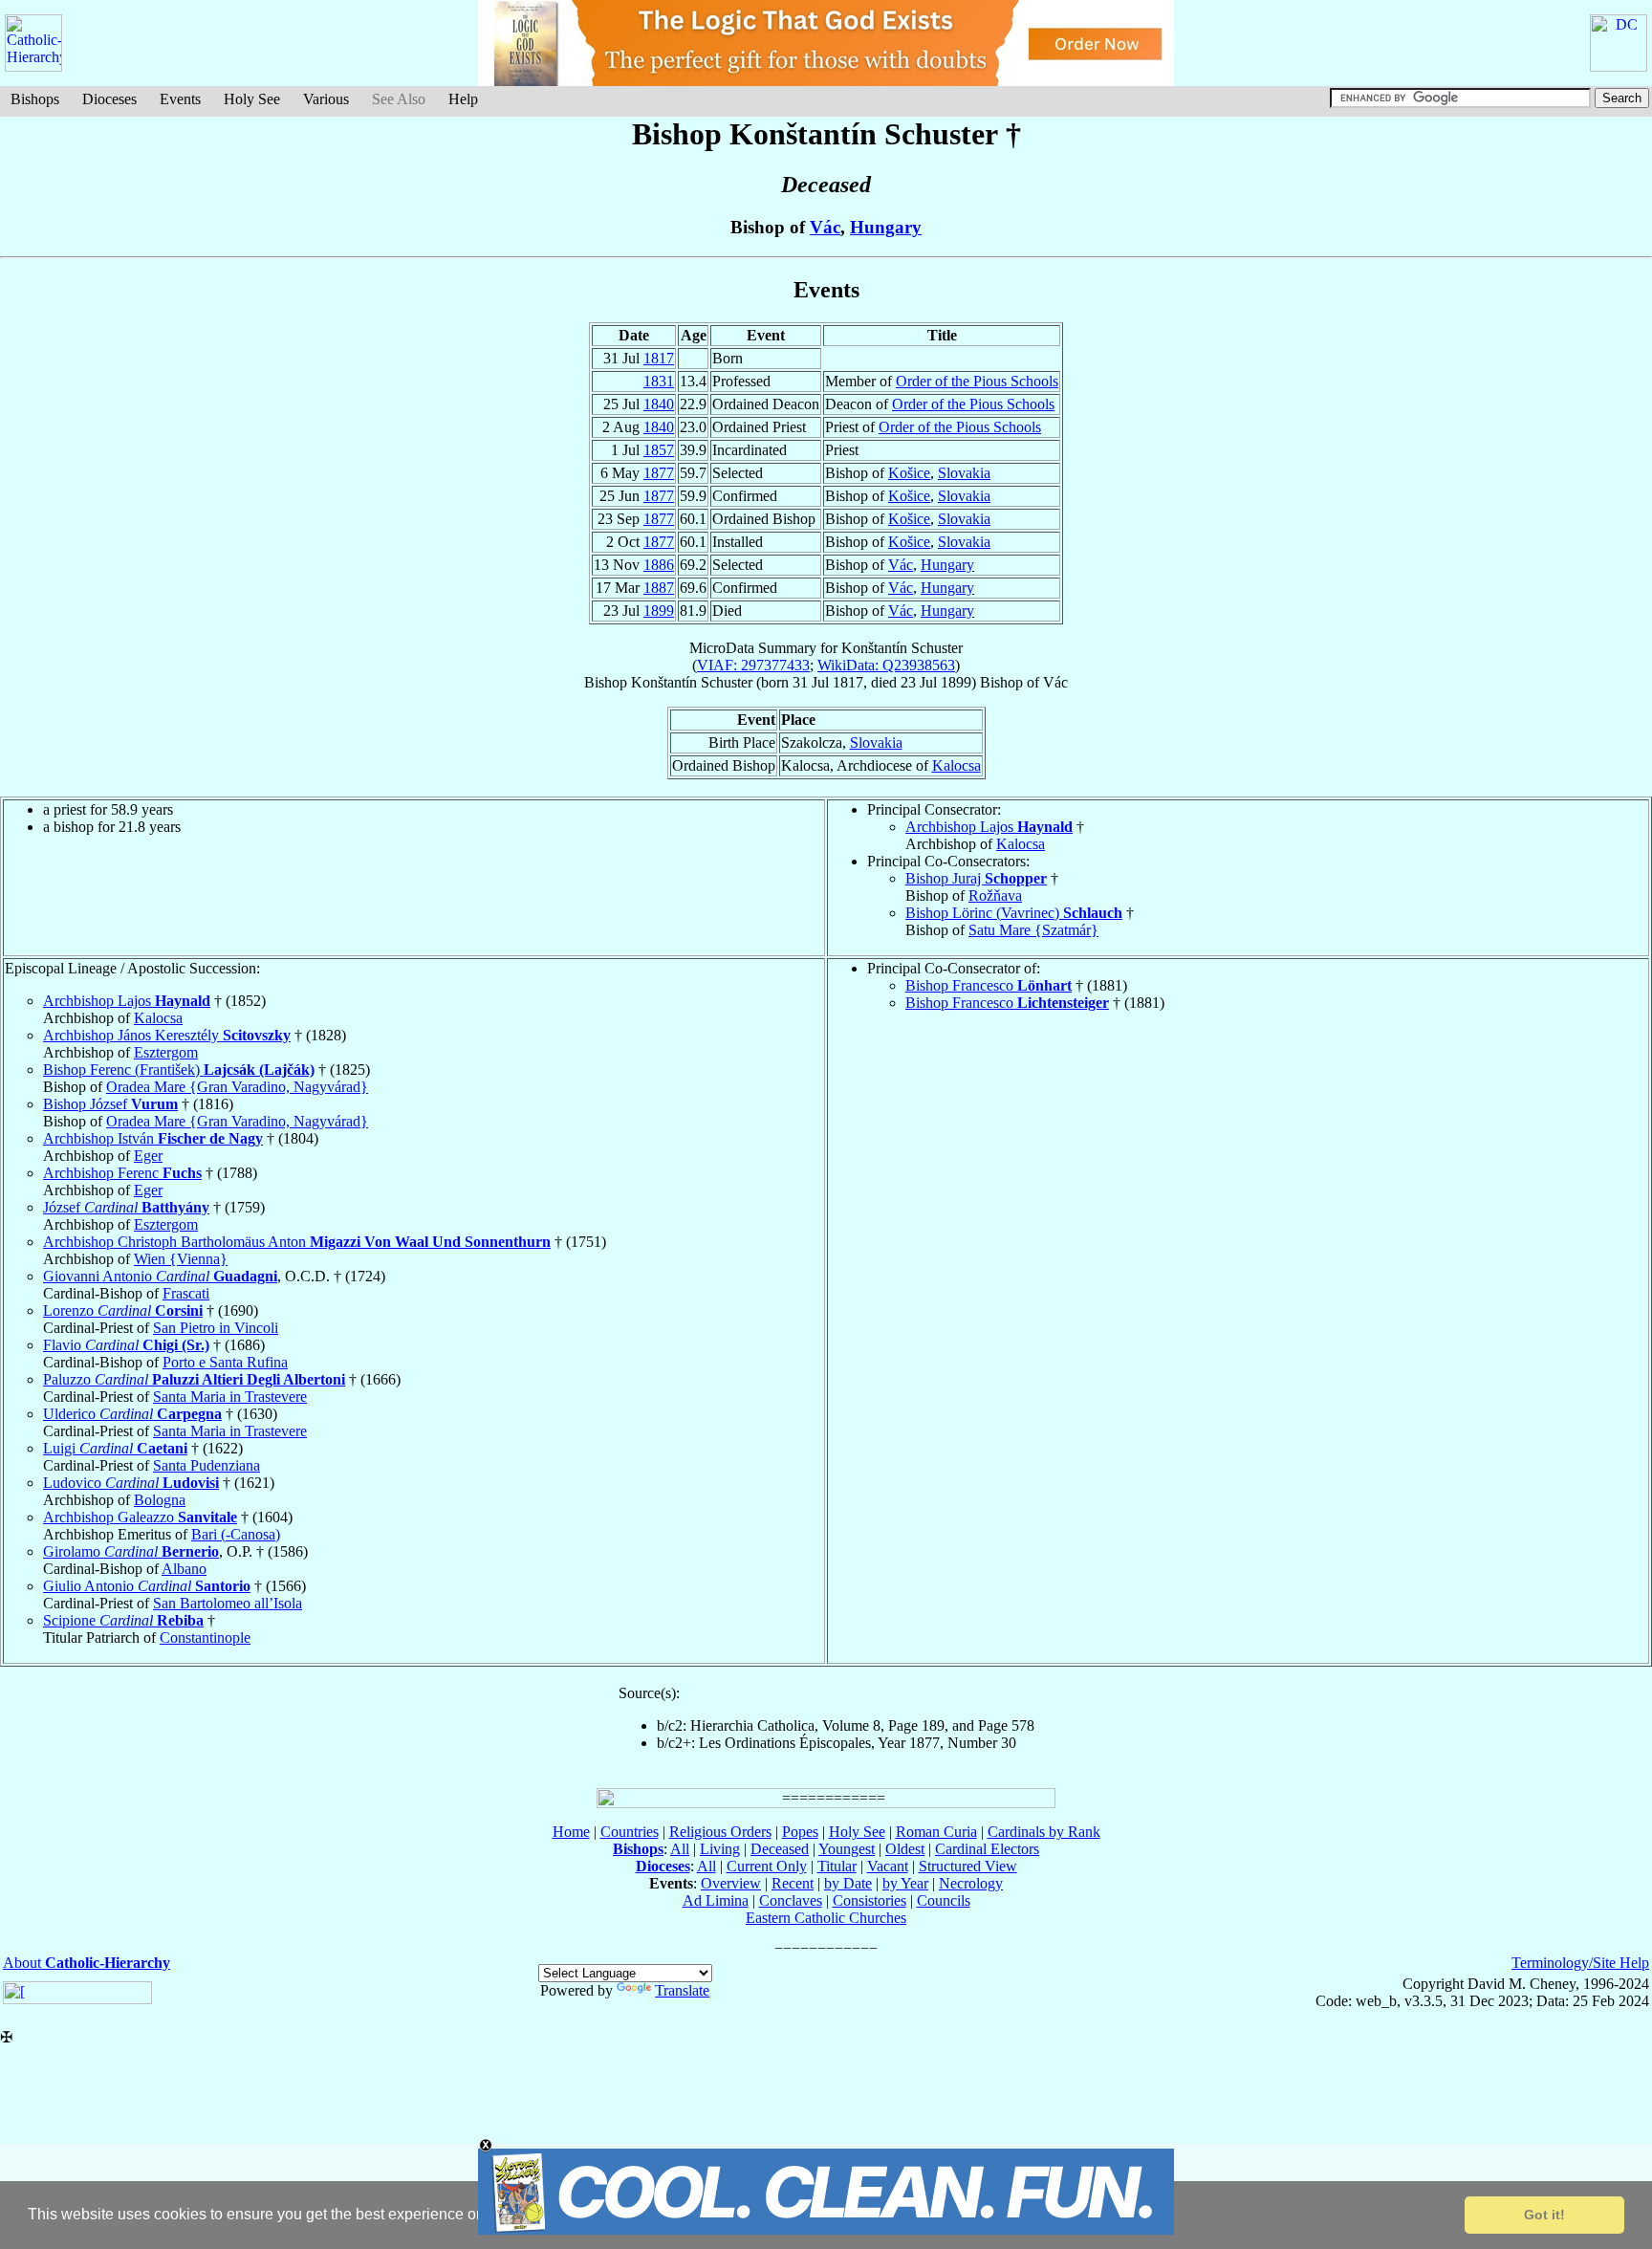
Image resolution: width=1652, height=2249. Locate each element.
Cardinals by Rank (1044, 1832)
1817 (659, 358)
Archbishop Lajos (989, 827)
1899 (659, 611)
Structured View (968, 1866)
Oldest (905, 1849)
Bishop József (110, 1104)
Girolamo (131, 1551)
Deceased (780, 1849)
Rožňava (995, 895)
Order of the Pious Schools (977, 381)
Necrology (971, 1883)
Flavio (126, 1345)
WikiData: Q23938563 (886, 665)
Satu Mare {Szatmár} (1033, 930)
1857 (659, 450)
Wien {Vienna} (181, 1259)
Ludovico (131, 1483)
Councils (944, 1900)
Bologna (160, 1500)
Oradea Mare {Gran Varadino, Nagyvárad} (237, 1087)
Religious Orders (720, 1832)
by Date (848, 1883)
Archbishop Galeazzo (140, 1517)
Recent (793, 1883)
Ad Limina (716, 1900)
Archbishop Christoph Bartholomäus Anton (297, 1242)
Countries (630, 1832)
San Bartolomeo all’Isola (228, 1603)
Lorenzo (123, 1310)
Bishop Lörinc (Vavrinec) (1014, 913)
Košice (909, 473)
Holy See (252, 99)
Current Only (767, 1866)
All (680, 1849)
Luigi (115, 1448)
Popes (800, 1832)
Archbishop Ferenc (122, 1173)
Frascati (186, 1293)
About (87, 1963)
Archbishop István (153, 1138)
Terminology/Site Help (1580, 1963)
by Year (905, 1883)
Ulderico (132, 1414)
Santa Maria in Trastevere (230, 1397)
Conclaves (791, 1900)
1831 (659, 381)
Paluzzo (194, 1379)
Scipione (123, 1620)
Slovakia (964, 473)
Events (180, 99)
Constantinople (205, 1638)
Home (571, 1832)
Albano (184, 1569)
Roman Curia (936, 1832)
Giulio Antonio (147, 1586)
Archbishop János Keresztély (167, 1035)
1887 (659, 588)
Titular (837, 1866)
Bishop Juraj (976, 878)
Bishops (35, 99)
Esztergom (166, 1052)
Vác (825, 227)
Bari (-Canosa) (236, 1534)
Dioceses (109, 99)
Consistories (869, 1900)
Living (720, 1849)
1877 (659, 473)
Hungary (886, 227)
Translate (682, 1990)
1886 (659, 565)
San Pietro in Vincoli (216, 1328)
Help (463, 99)
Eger (148, 1156)
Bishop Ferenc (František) (179, 1070)
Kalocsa (956, 765)
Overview (731, 1883)
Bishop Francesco (989, 985)
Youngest (847, 1849)
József (126, 1207)
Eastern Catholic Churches (826, 1918)
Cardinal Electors (987, 1849)
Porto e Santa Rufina (225, 1362)
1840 (659, 404)
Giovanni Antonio (160, 1276)
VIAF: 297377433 (753, 665)
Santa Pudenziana (206, 1465)
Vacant (888, 1866)
